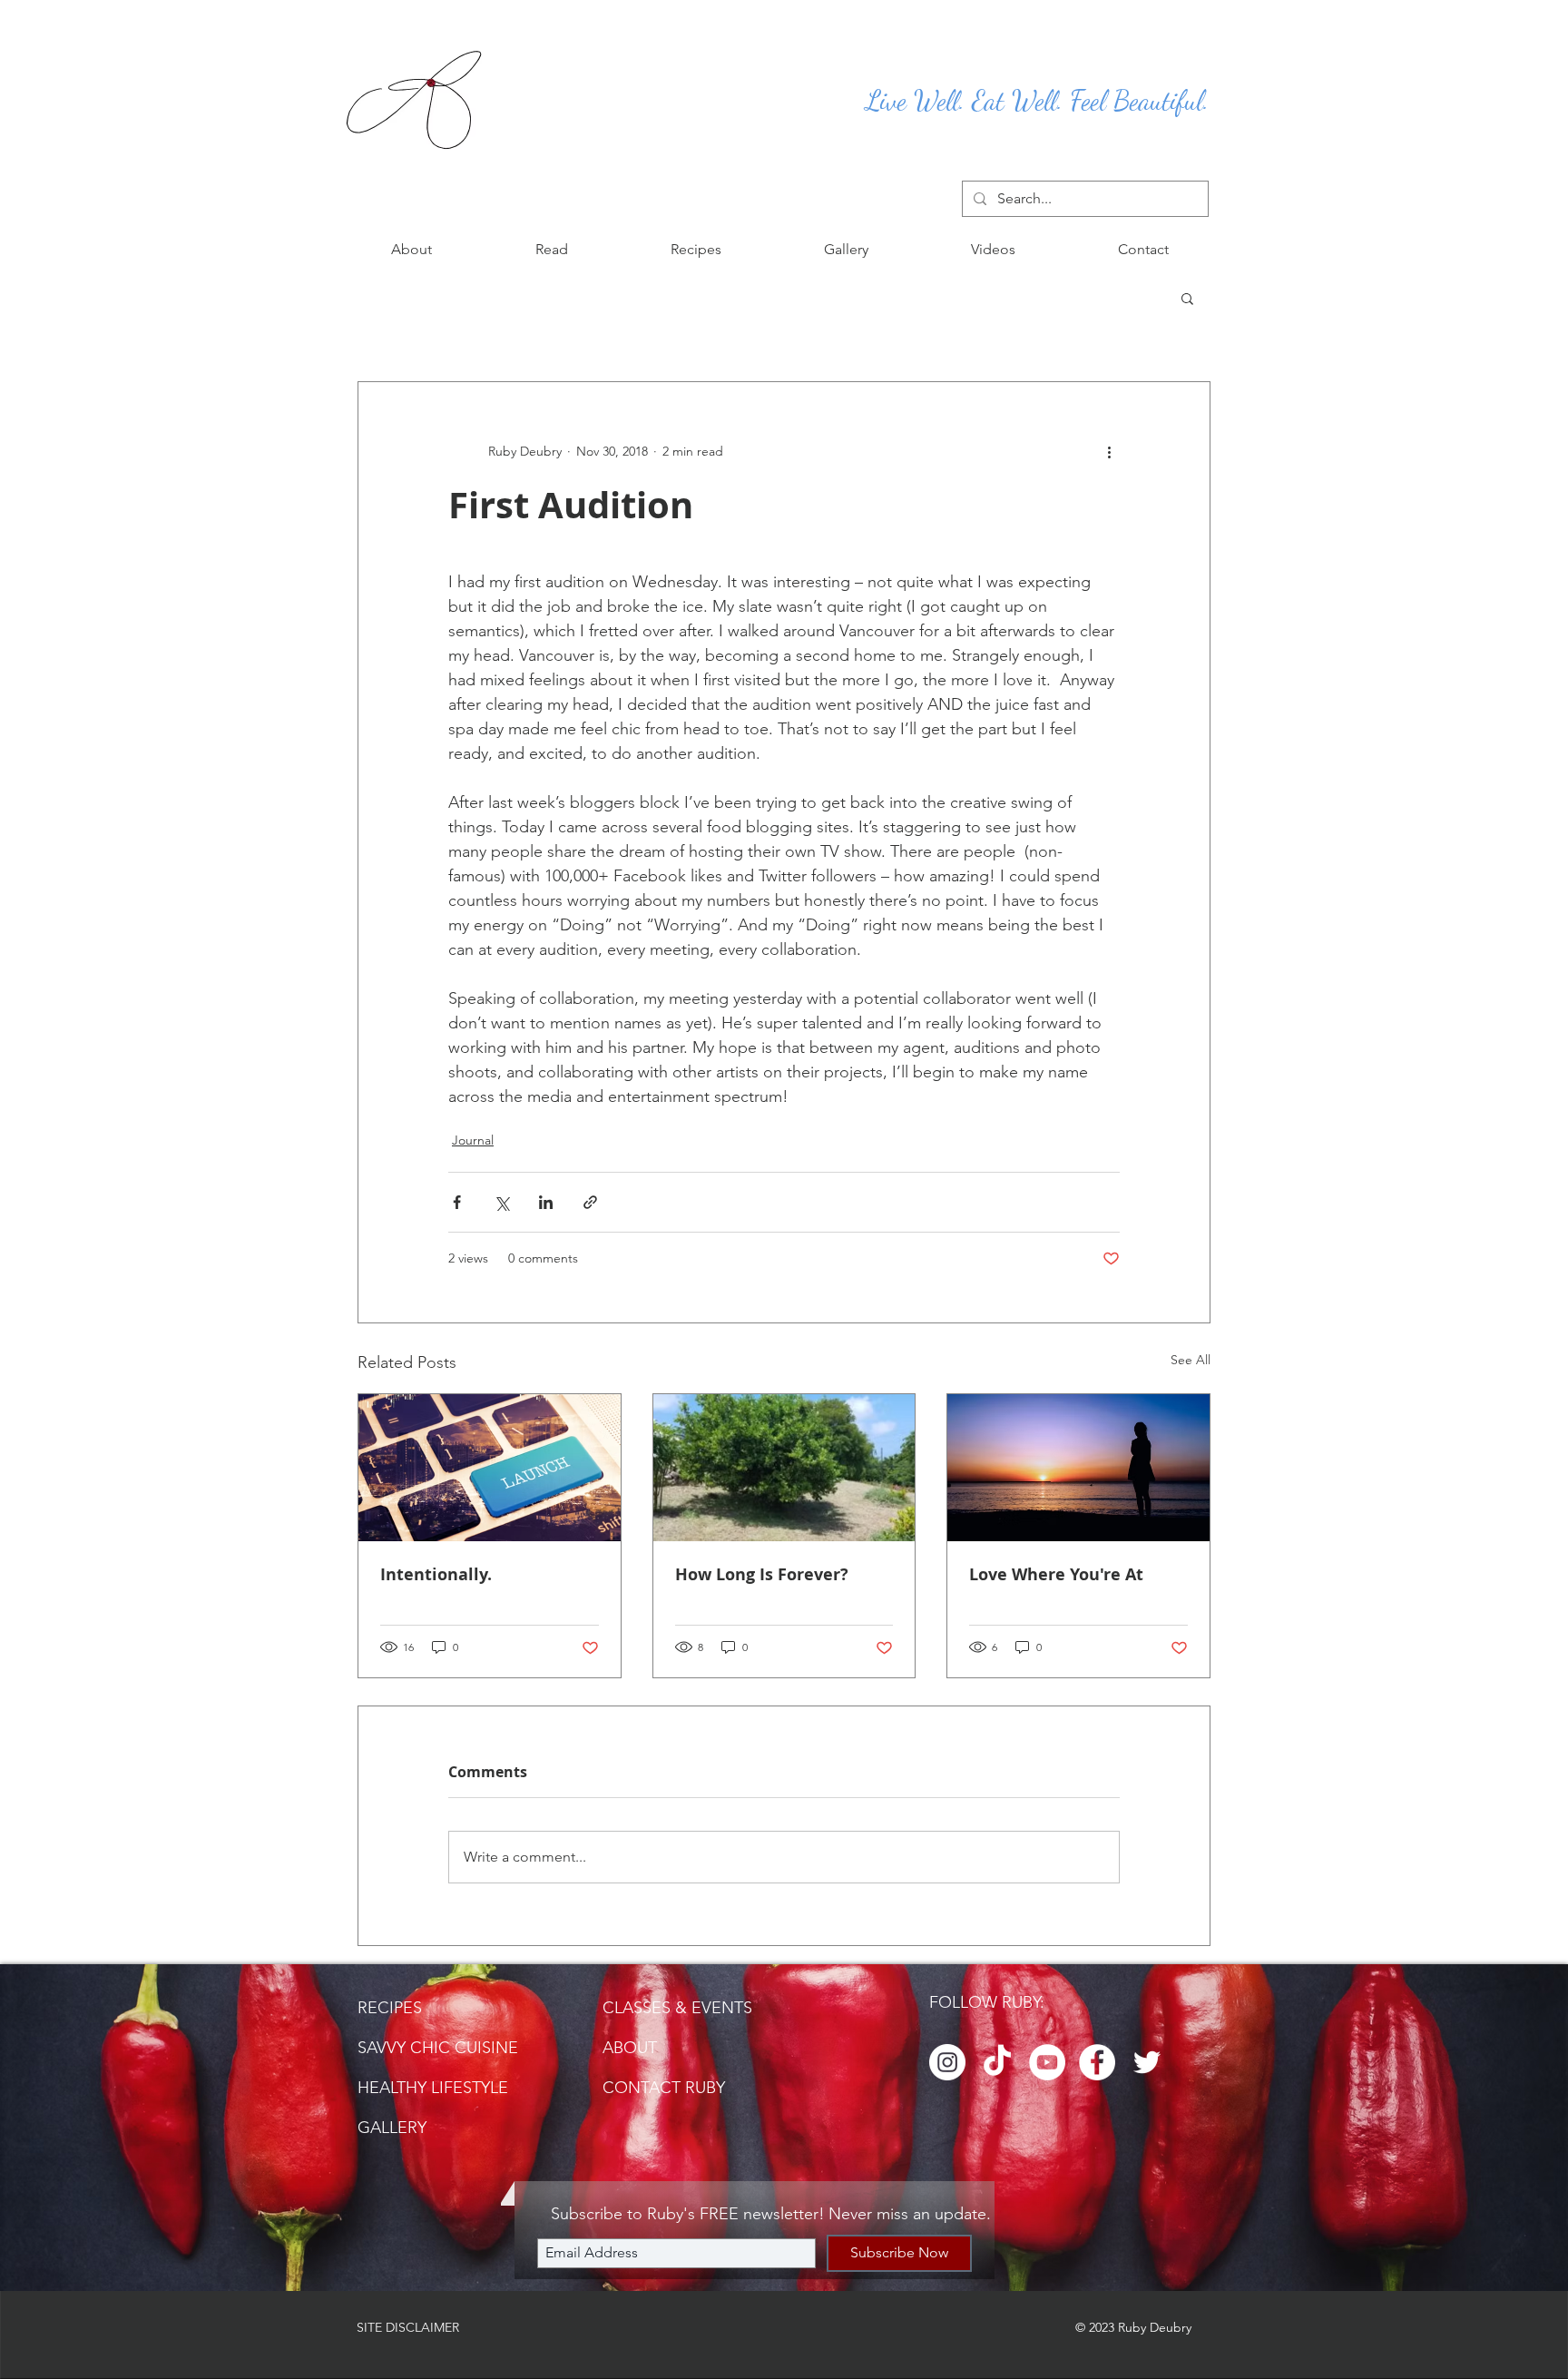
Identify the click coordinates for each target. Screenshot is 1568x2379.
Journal (473, 1140)
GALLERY (392, 2128)
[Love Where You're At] (1078, 1468)
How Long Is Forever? (762, 1574)
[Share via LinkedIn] (546, 1202)
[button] (551, 250)
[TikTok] (997, 2062)
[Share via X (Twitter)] (501, 1202)
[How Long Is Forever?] (784, 1468)
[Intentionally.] (490, 1468)
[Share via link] (590, 1202)
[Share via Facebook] (457, 1202)
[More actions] (1109, 451)
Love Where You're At (1056, 1574)
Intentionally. (436, 1574)
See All (1191, 1360)
